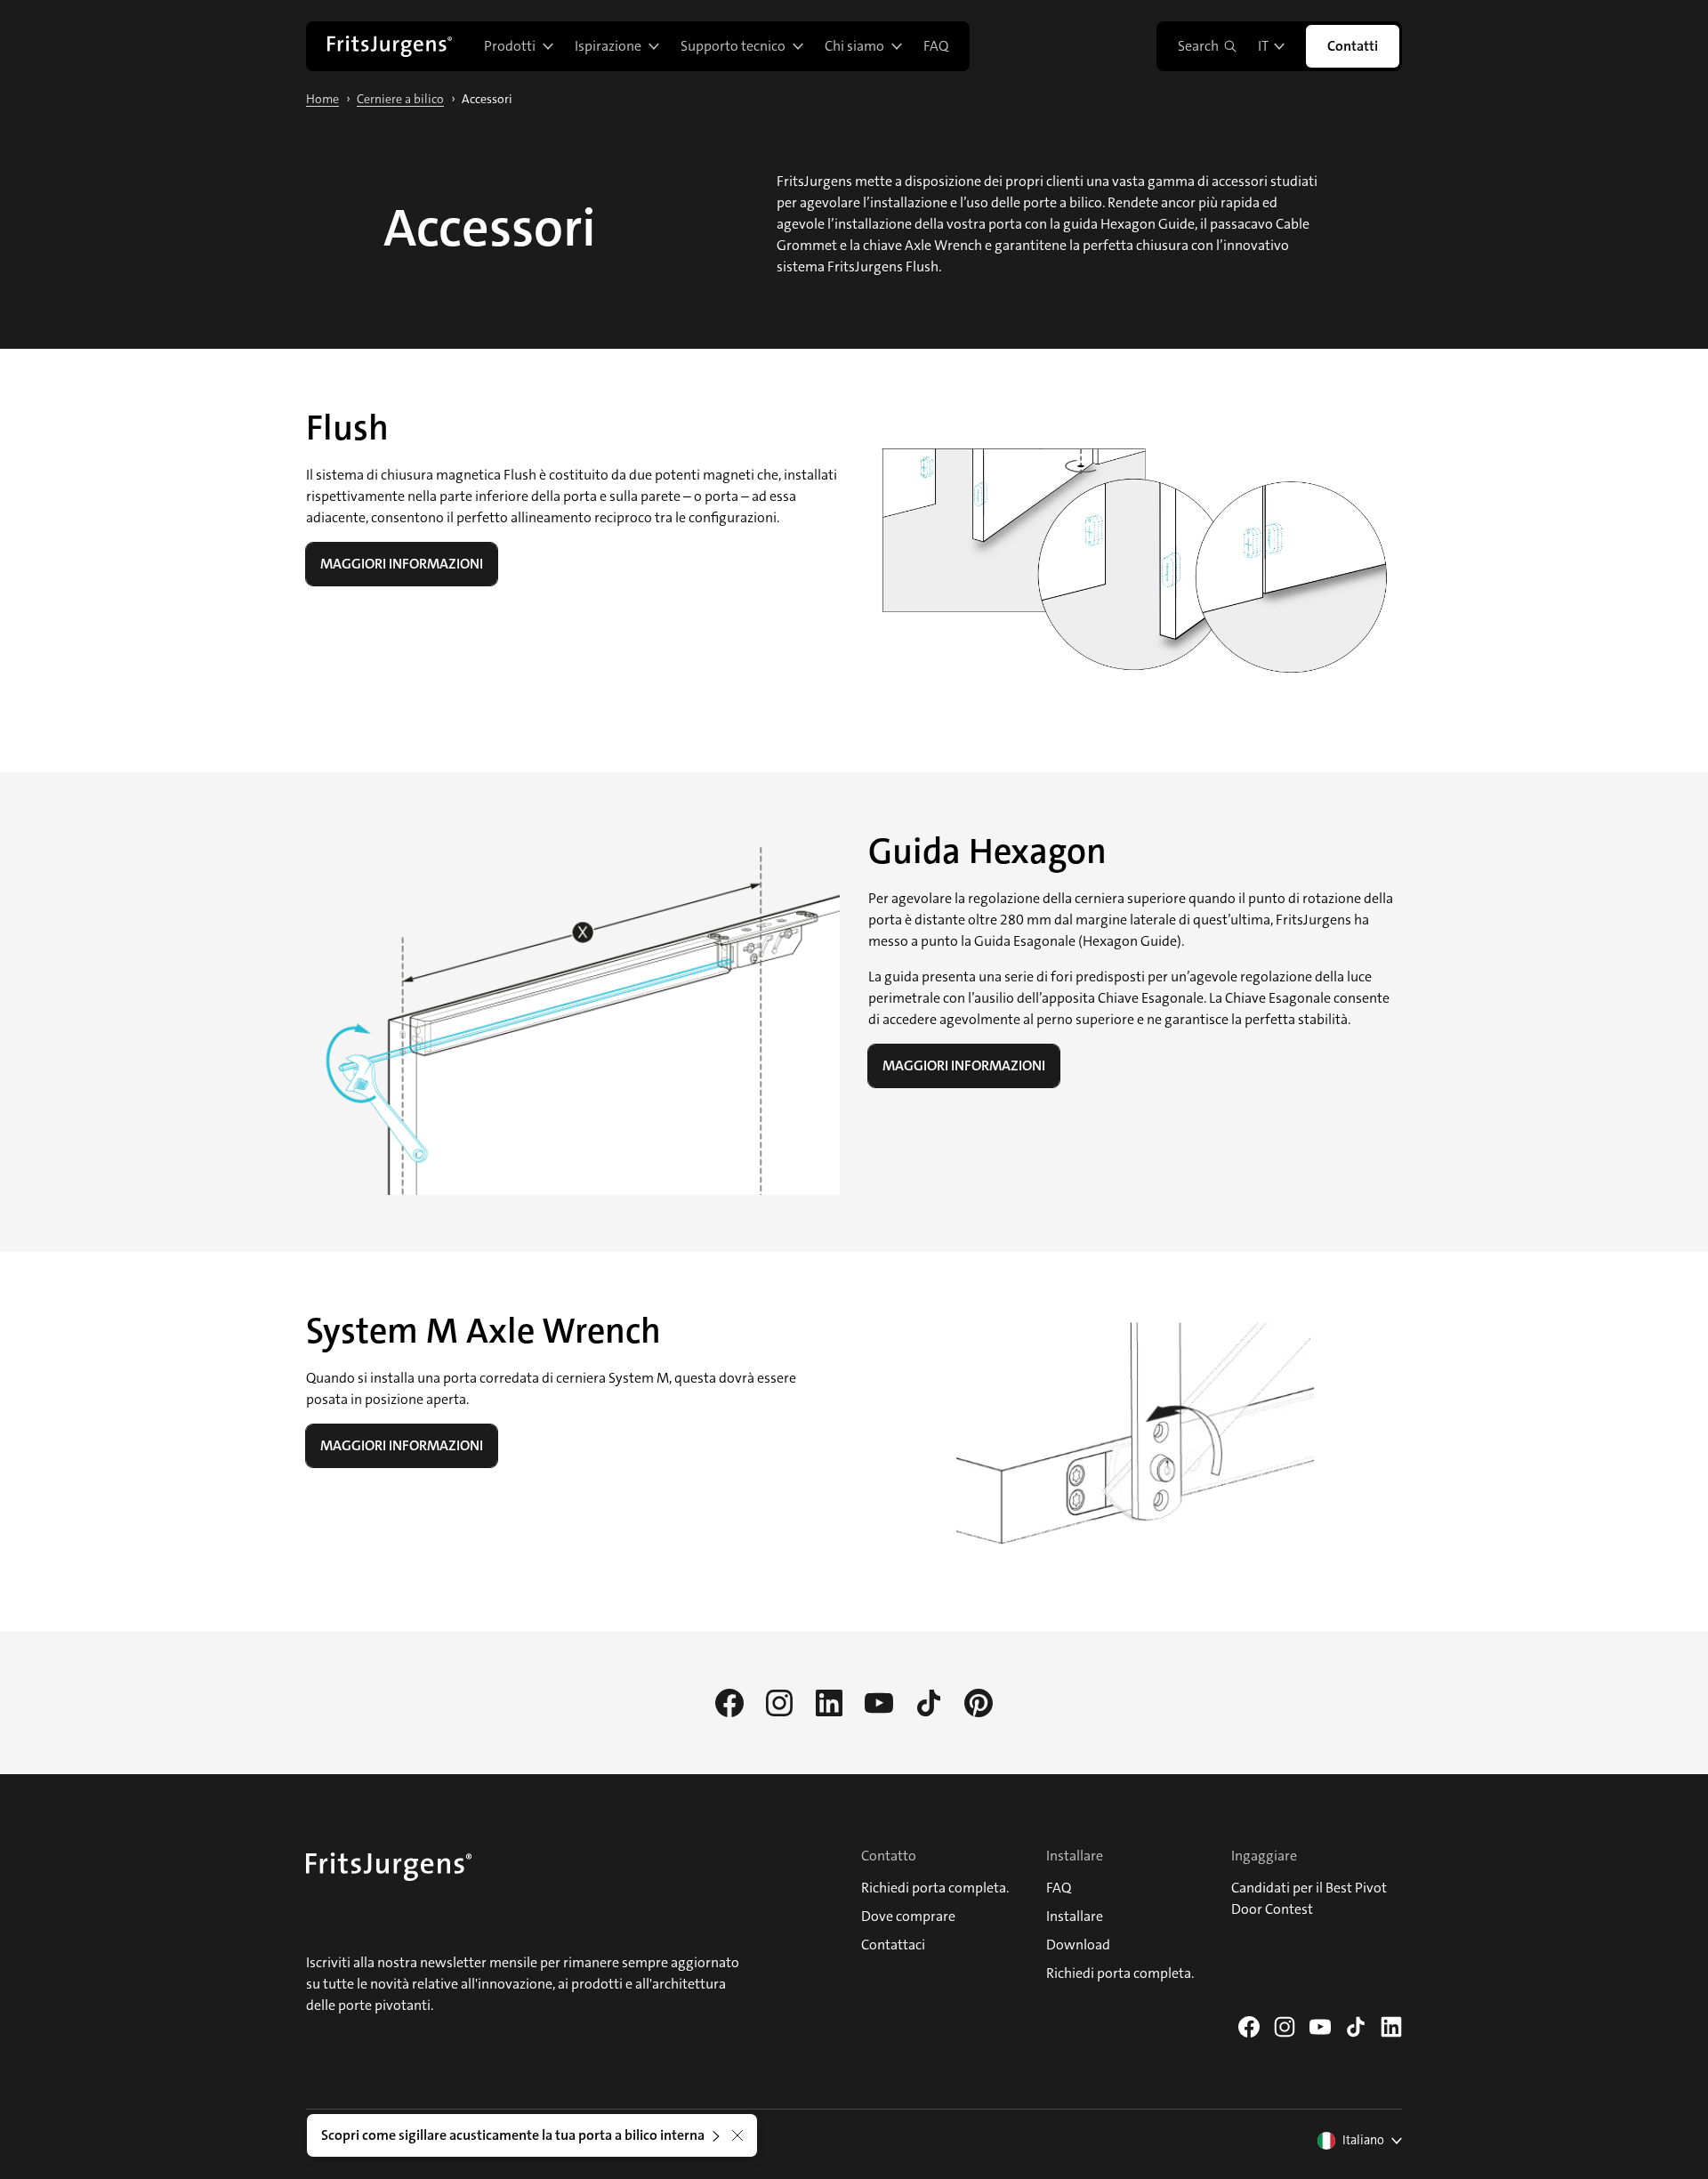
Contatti (1353, 46)
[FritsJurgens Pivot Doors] (390, 46)
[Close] (737, 2135)
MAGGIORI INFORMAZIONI (402, 564)
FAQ (936, 46)
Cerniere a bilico (400, 99)
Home (322, 99)
